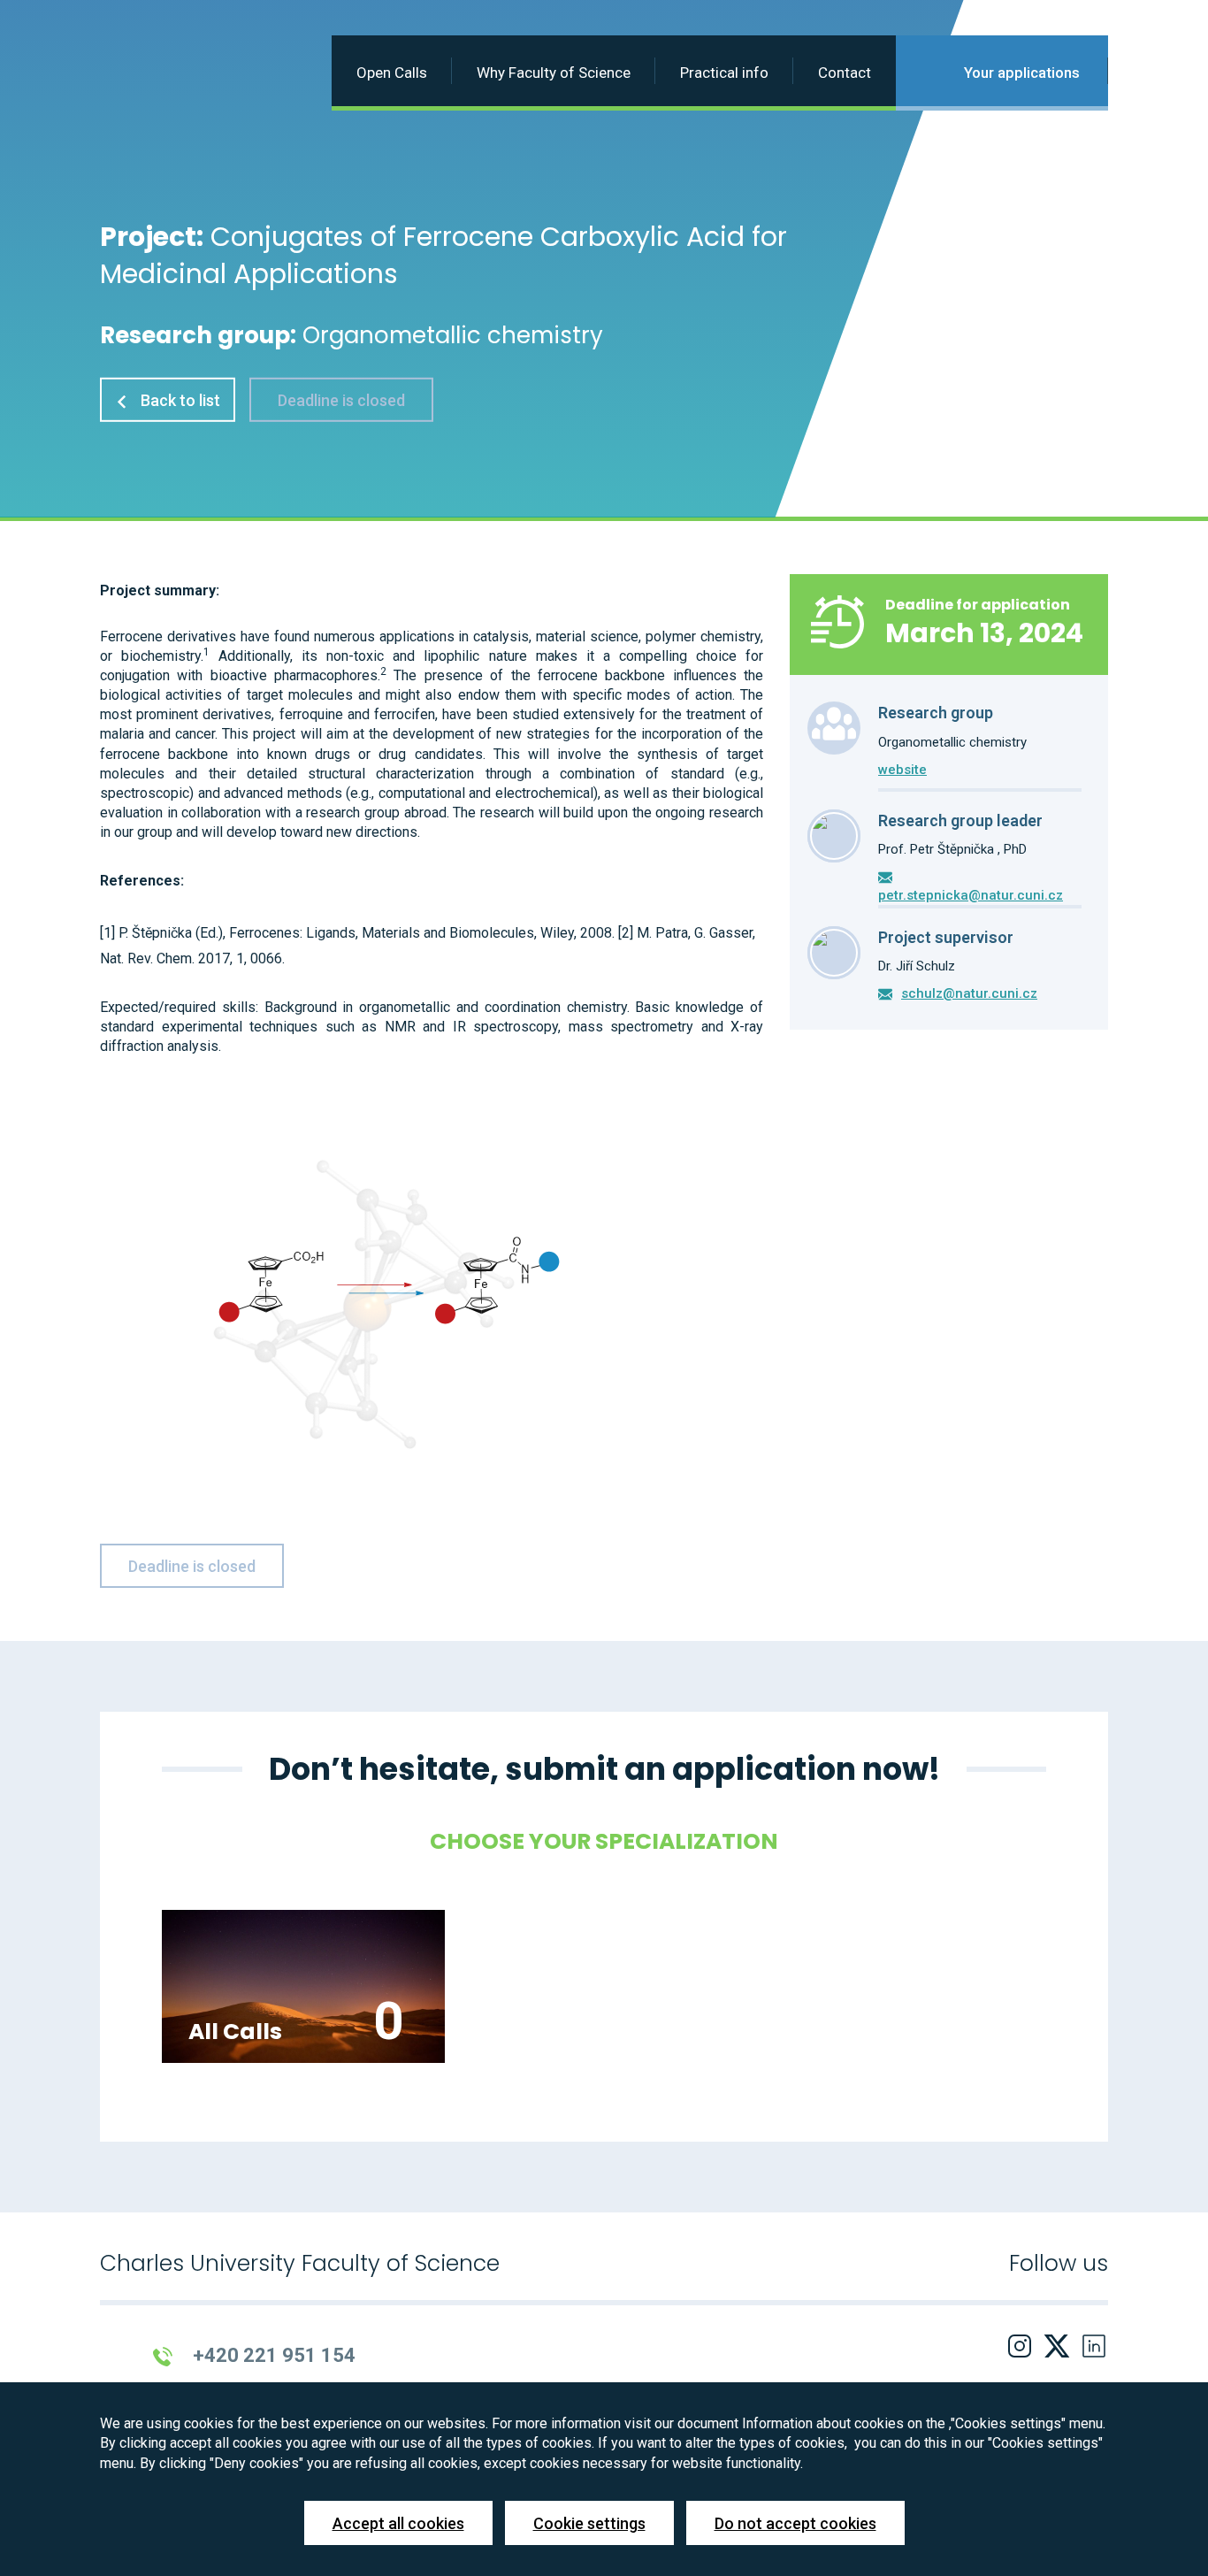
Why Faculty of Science (554, 73)
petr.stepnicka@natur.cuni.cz (971, 895)
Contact (845, 73)
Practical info (724, 73)
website (902, 770)
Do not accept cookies (795, 2523)
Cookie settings (589, 2523)
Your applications (1020, 73)
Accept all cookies (398, 2523)
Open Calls (392, 73)
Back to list (179, 400)
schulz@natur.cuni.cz (969, 993)
